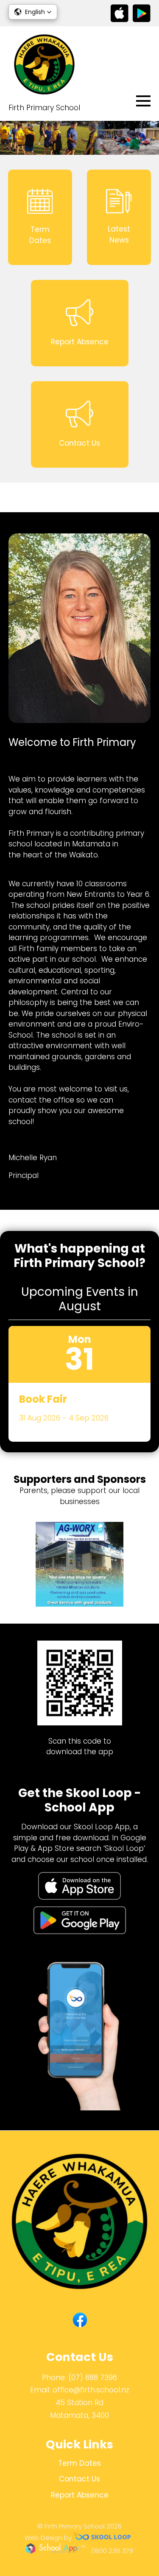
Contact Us (79, 2479)
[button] (33, 12)
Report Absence (80, 2495)
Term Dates (79, 2463)
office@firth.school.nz (91, 2390)
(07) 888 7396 (93, 2378)
